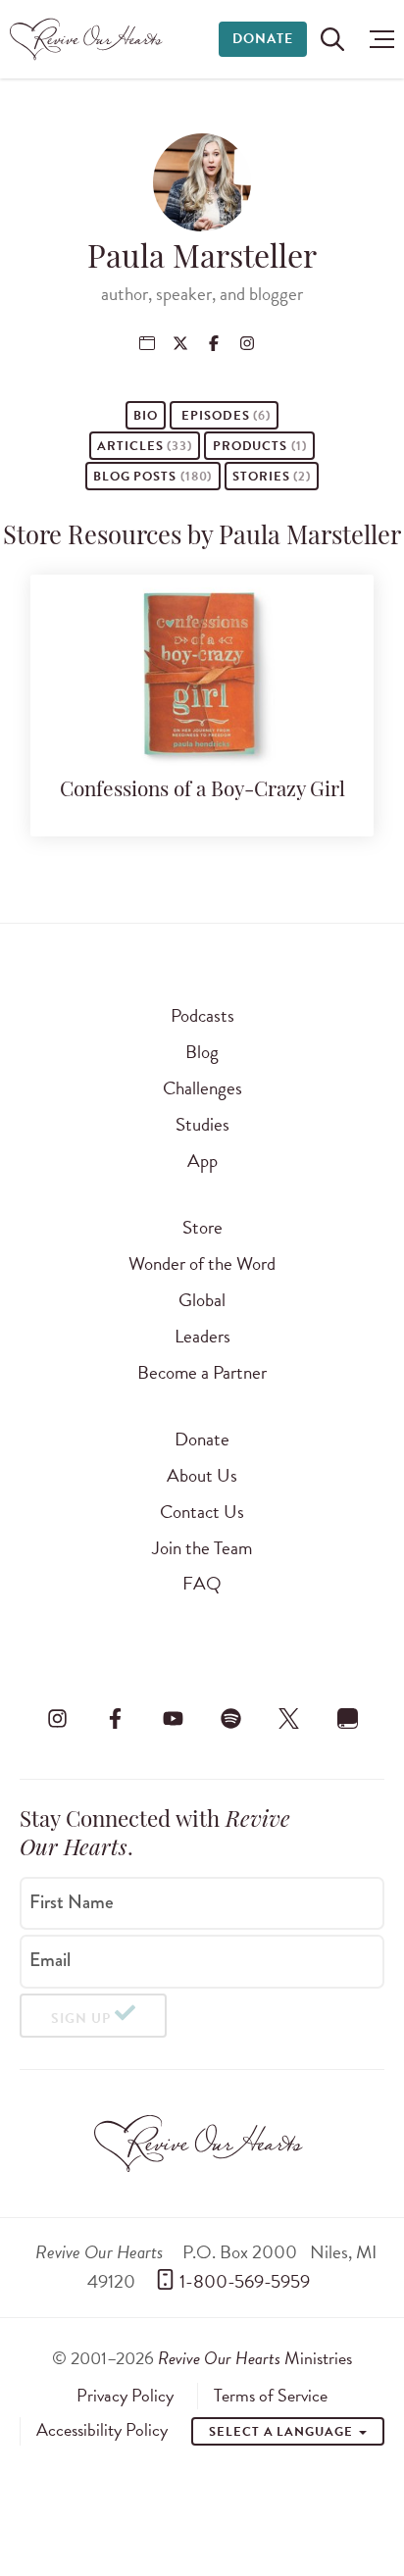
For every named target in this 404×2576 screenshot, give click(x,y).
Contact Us (202, 1512)
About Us (202, 1475)
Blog (202, 1052)
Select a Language (282, 2432)
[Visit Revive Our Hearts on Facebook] (115, 1718)
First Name (72, 1901)
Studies (202, 1124)
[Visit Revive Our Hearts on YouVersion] (347, 1718)
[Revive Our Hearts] (89, 39)
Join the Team (202, 1548)
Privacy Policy (125, 2396)
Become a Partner (202, 1372)
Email (50, 1960)
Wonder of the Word (202, 1263)
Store (202, 1227)
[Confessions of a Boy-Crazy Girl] (202, 755)
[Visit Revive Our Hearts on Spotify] (231, 1718)
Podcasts (202, 1015)
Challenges (202, 1088)
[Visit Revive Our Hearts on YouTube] (173, 1718)
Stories (272, 477)
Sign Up (81, 2019)
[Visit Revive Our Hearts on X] (289, 1718)
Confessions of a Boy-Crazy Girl (202, 791)
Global (202, 1300)
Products (260, 446)
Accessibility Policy (102, 2430)
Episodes (224, 416)
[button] (377, 39)
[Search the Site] (332, 39)
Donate (263, 39)
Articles (145, 446)
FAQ (202, 1583)
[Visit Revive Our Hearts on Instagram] (57, 1718)
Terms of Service (271, 2396)
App (202, 1161)
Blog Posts (152, 477)
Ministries (255, 2358)
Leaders (202, 1336)
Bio (146, 416)
